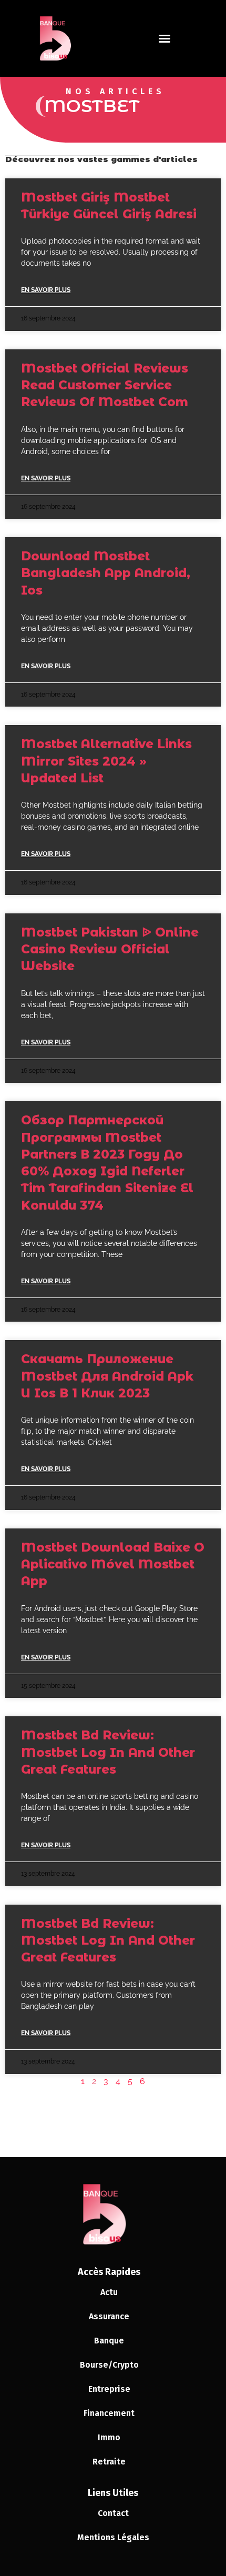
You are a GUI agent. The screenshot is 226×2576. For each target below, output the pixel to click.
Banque (109, 2341)
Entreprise (109, 2389)
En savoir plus (46, 290)
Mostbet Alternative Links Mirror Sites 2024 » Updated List (106, 761)
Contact (113, 2513)
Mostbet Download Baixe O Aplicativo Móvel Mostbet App (113, 1564)
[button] (165, 38)
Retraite (109, 2462)
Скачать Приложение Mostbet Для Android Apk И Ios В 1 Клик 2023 (107, 1376)
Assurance (109, 2316)
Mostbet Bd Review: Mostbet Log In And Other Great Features (108, 1752)
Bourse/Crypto (109, 2365)
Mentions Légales (113, 2537)
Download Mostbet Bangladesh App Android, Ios (106, 573)
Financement (109, 2413)
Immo (109, 2437)
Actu (109, 2292)
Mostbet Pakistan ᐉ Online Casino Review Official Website (110, 949)
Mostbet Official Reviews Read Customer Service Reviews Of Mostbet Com (105, 385)
